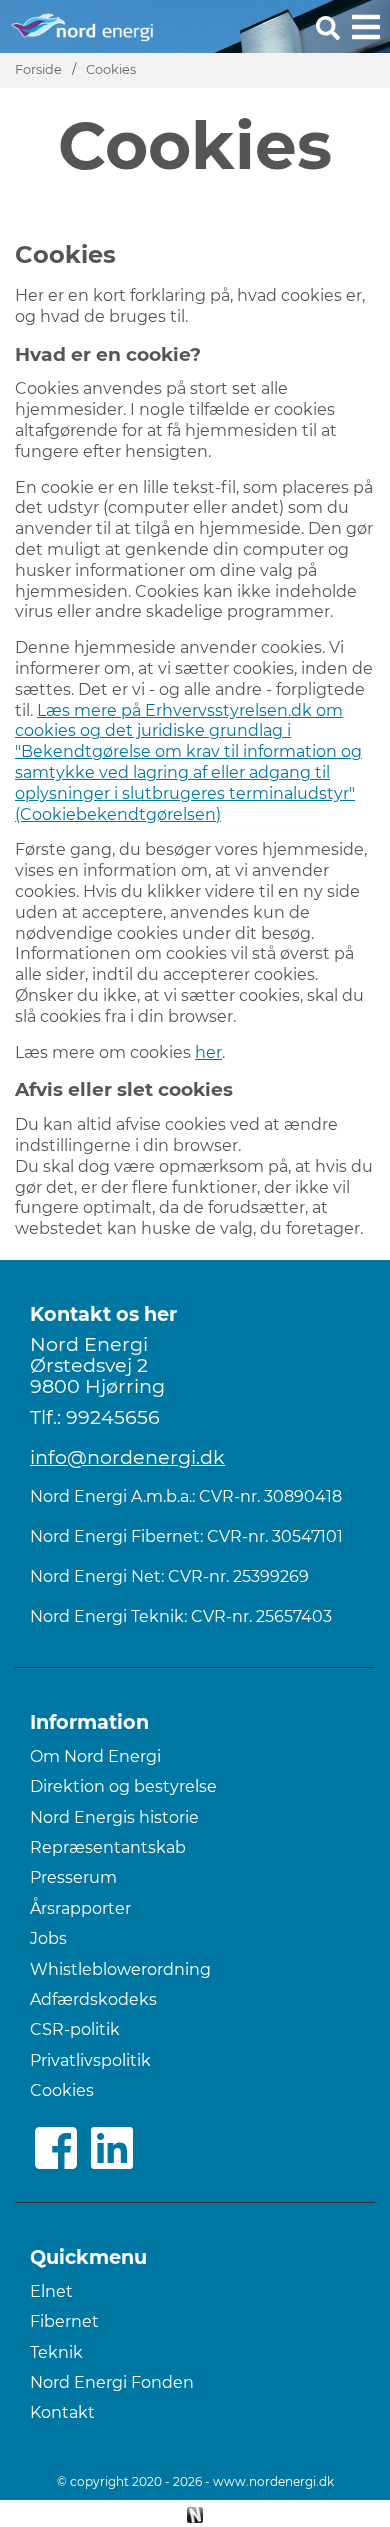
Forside (38, 69)
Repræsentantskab (108, 1847)
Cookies (111, 69)
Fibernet (64, 2321)
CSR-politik (75, 2029)
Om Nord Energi (95, 1756)
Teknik (56, 2352)
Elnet (51, 2291)
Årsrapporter (80, 1908)
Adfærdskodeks (93, 1999)
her (208, 1052)
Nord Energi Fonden (112, 2382)
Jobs (48, 1938)
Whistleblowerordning (120, 1969)
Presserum (73, 1877)
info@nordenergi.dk (127, 1457)
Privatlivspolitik (90, 2060)
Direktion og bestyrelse (123, 1786)
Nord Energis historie (114, 1817)
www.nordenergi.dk (273, 2481)
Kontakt (62, 2412)
